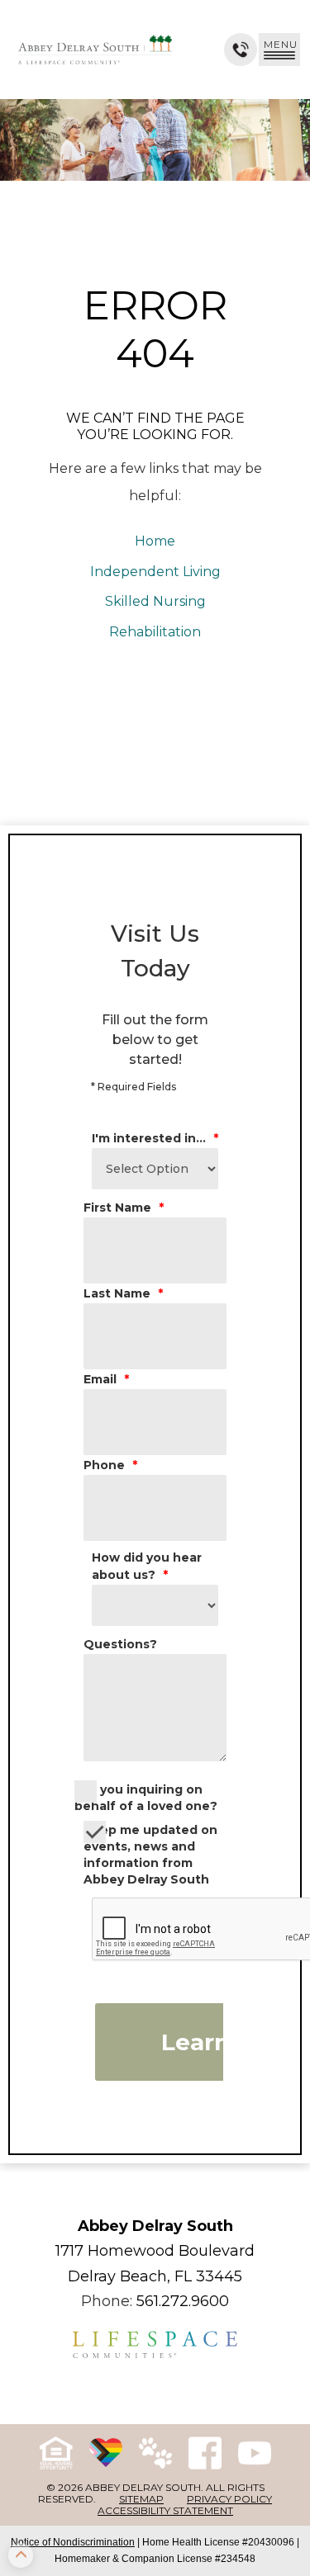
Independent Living (155, 572)
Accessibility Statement (165, 2510)
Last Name (123, 1293)
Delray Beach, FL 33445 (155, 2276)
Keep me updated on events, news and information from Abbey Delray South (150, 1855)
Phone (110, 1465)
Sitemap (141, 2499)
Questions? (120, 1644)
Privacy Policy (229, 2499)
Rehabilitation (155, 632)
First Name (124, 1208)
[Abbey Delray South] (95, 50)
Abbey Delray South (155, 2226)
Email (106, 1379)
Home (155, 541)
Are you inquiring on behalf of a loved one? (146, 1798)
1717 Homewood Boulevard (155, 2251)
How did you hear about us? (147, 1566)
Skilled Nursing (155, 601)
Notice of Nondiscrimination (73, 2542)
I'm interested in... (155, 1138)
